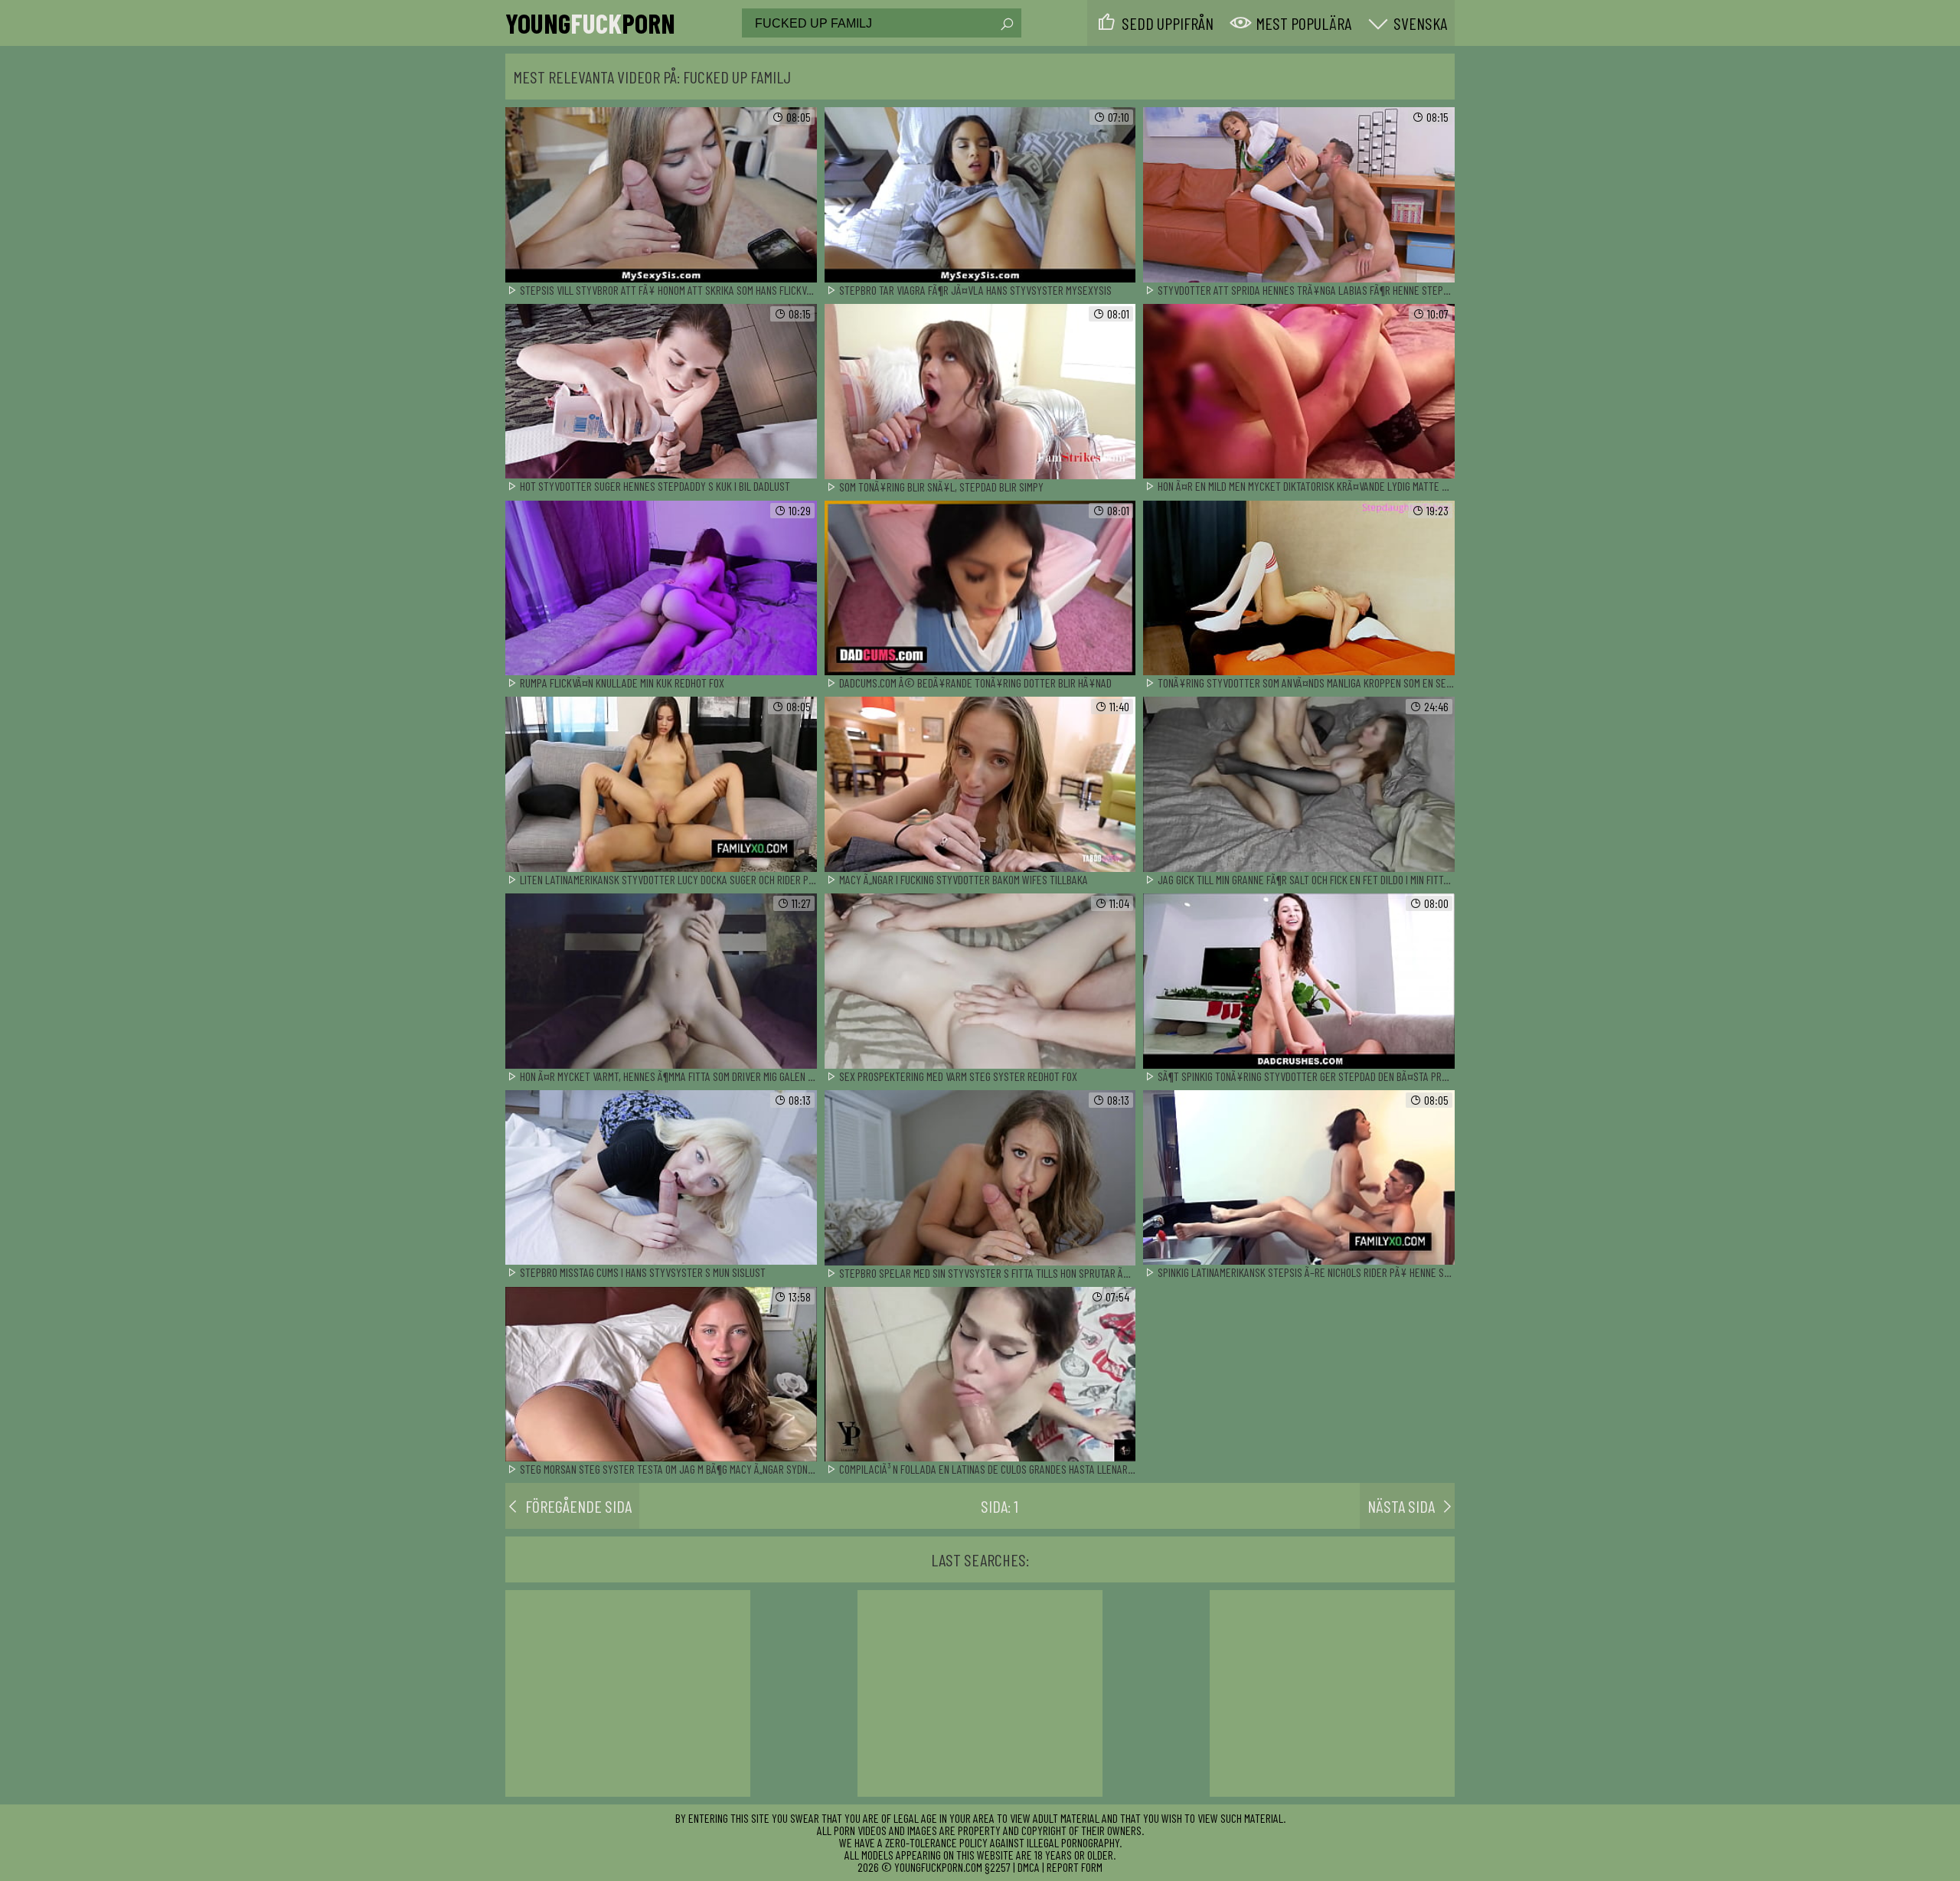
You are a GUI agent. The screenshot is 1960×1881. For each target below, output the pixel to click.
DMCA (1029, 1867)
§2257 (998, 1867)
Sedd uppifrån (1168, 23)
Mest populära (1303, 23)
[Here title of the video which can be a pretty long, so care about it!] (661, 196)
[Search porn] (1006, 24)
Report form (1075, 1867)
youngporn (590, 23)
